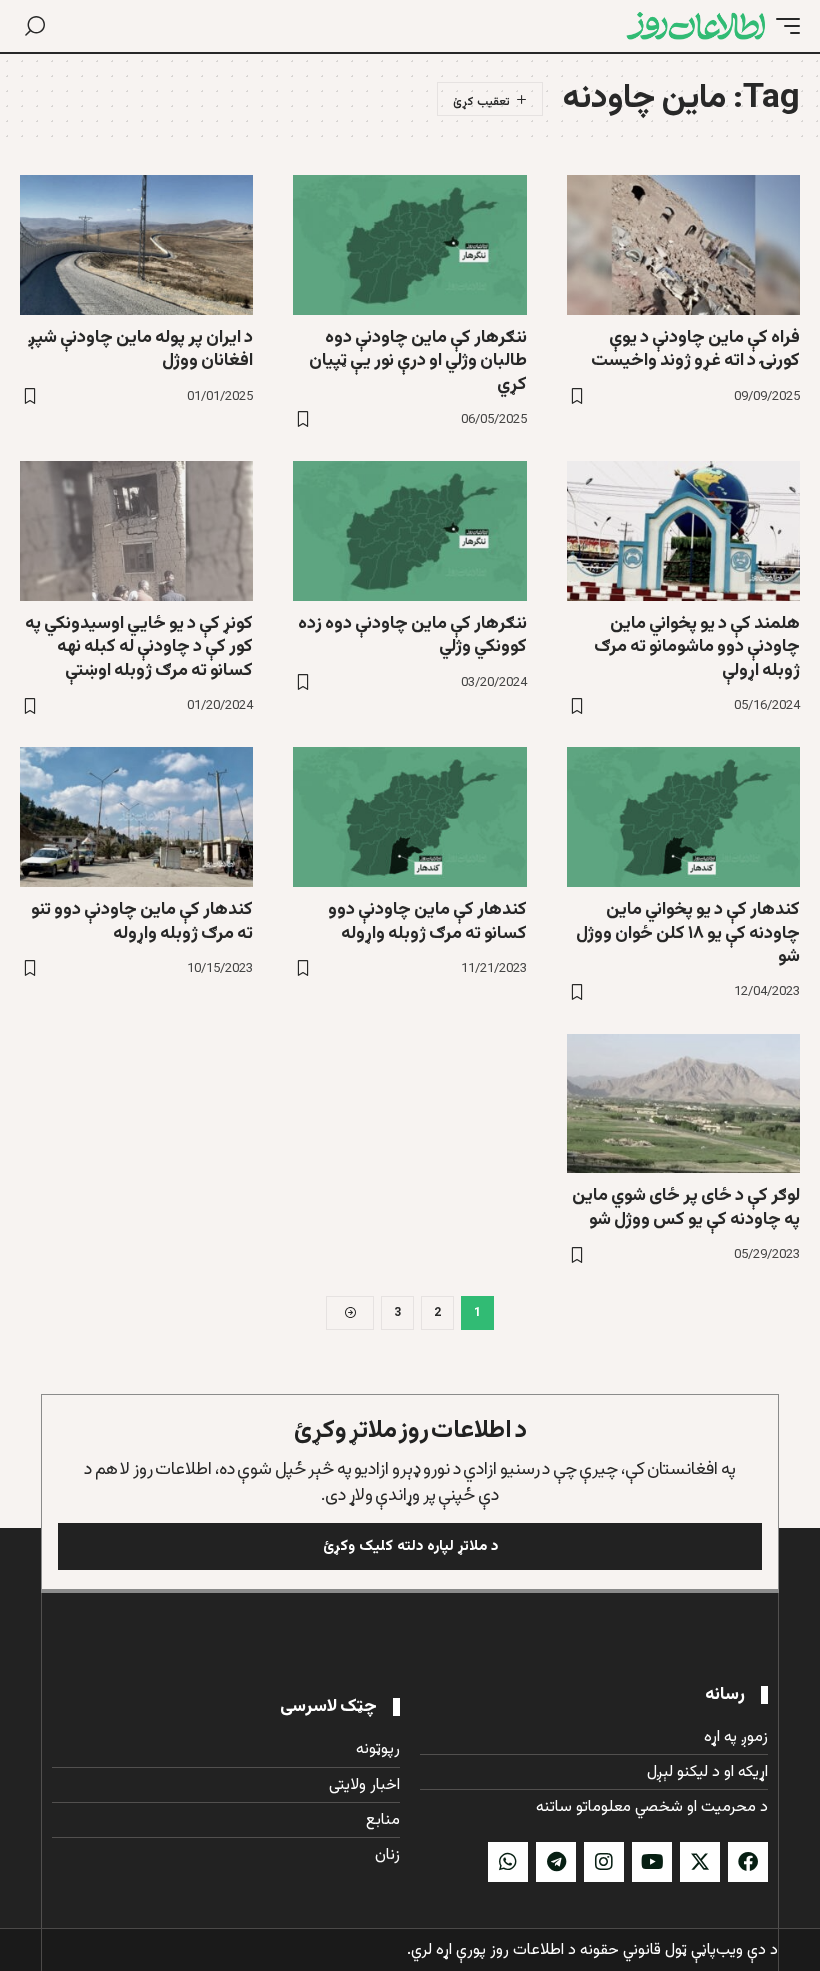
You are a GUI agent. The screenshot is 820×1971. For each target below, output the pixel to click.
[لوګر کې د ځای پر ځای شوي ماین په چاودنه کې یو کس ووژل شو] (683, 1104)
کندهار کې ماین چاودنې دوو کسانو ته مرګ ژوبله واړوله (427, 921)
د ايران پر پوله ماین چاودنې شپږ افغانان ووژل (140, 349)
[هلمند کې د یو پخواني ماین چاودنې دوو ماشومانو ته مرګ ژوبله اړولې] (683, 531)
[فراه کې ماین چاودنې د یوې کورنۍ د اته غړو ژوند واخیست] (683, 245)
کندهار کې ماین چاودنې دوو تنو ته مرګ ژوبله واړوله (142, 921)
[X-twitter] (700, 1862)
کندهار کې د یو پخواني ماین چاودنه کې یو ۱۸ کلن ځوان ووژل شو (688, 933)
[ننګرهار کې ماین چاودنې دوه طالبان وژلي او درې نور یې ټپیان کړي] (409, 245)
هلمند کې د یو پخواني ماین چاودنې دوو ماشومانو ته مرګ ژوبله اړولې (697, 647)
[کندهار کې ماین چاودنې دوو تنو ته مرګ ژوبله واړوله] (136, 817)
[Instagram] (604, 1862)
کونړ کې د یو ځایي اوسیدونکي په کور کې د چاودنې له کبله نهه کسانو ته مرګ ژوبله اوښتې (139, 647)
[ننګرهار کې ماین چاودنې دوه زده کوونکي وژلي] (409, 531)
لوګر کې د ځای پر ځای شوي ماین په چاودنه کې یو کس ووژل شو (686, 1207)
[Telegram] (556, 1862)
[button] (783, 26)
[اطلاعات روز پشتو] (696, 26)
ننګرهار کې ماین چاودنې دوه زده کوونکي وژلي (412, 635)
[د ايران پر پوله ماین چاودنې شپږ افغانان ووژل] (136, 245)
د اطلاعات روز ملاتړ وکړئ (410, 1430)
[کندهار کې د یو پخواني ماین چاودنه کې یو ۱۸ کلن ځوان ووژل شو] (683, 817)
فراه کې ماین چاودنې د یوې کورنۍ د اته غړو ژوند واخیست (695, 349)
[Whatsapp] (508, 1862)
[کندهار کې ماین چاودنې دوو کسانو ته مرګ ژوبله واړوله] (409, 817)
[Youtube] (652, 1862)
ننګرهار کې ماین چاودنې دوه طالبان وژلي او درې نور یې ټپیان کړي (418, 361)
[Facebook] (748, 1862)
